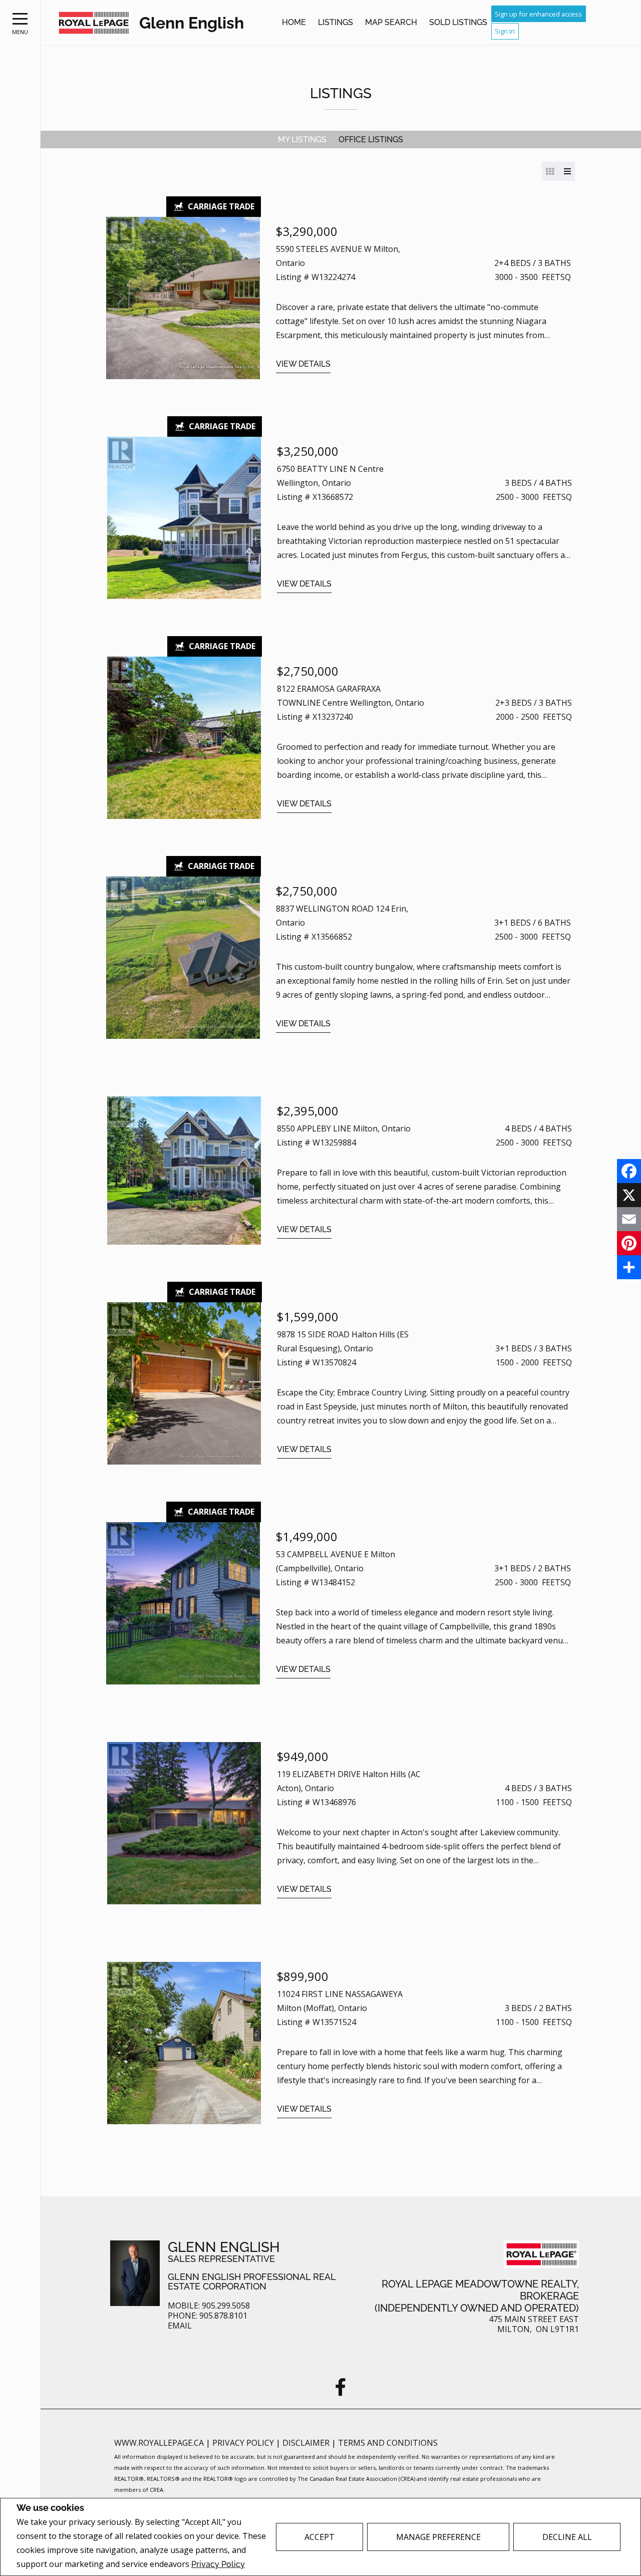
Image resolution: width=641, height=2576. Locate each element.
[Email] (629, 1219)
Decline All (567, 2537)
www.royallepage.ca (159, 2443)
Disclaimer (307, 2443)
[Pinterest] (629, 1243)
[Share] (629, 1267)
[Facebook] (629, 1171)
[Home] (94, 23)
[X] (629, 1195)
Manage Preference (438, 2537)
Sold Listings (458, 22)
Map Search (391, 22)
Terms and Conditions (388, 2443)
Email (180, 2326)
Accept (319, 2537)
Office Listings (371, 139)
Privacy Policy (218, 2564)
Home (294, 22)
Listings (336, 22)
